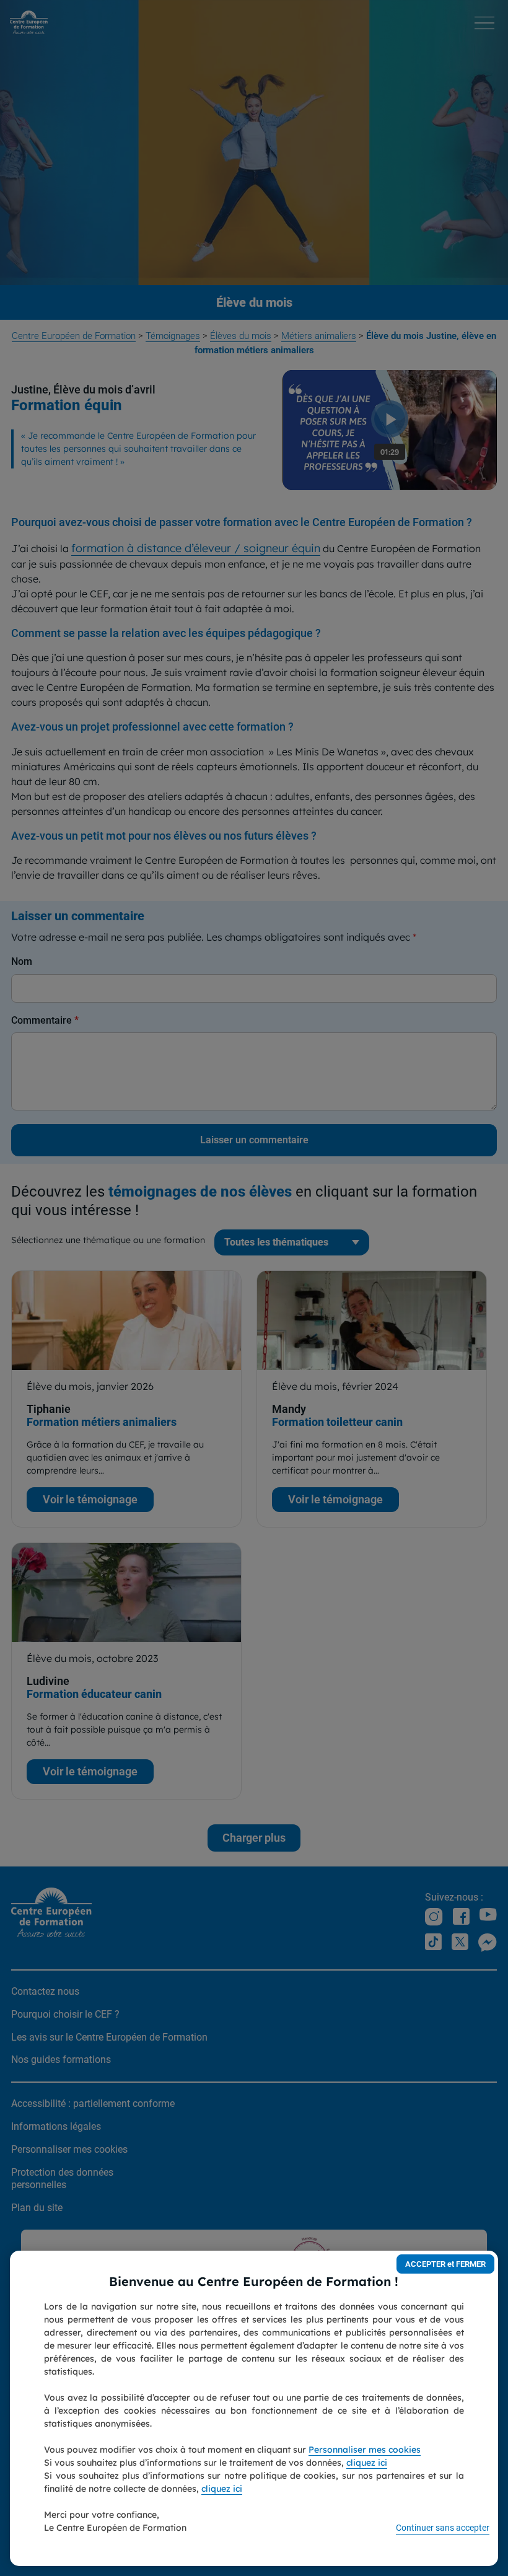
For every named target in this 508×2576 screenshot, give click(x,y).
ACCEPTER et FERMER (445, 2264)
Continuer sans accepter (443, 2528)
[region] (254, 2408)
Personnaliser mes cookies (365, 2450)
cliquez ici (367, 2463)
